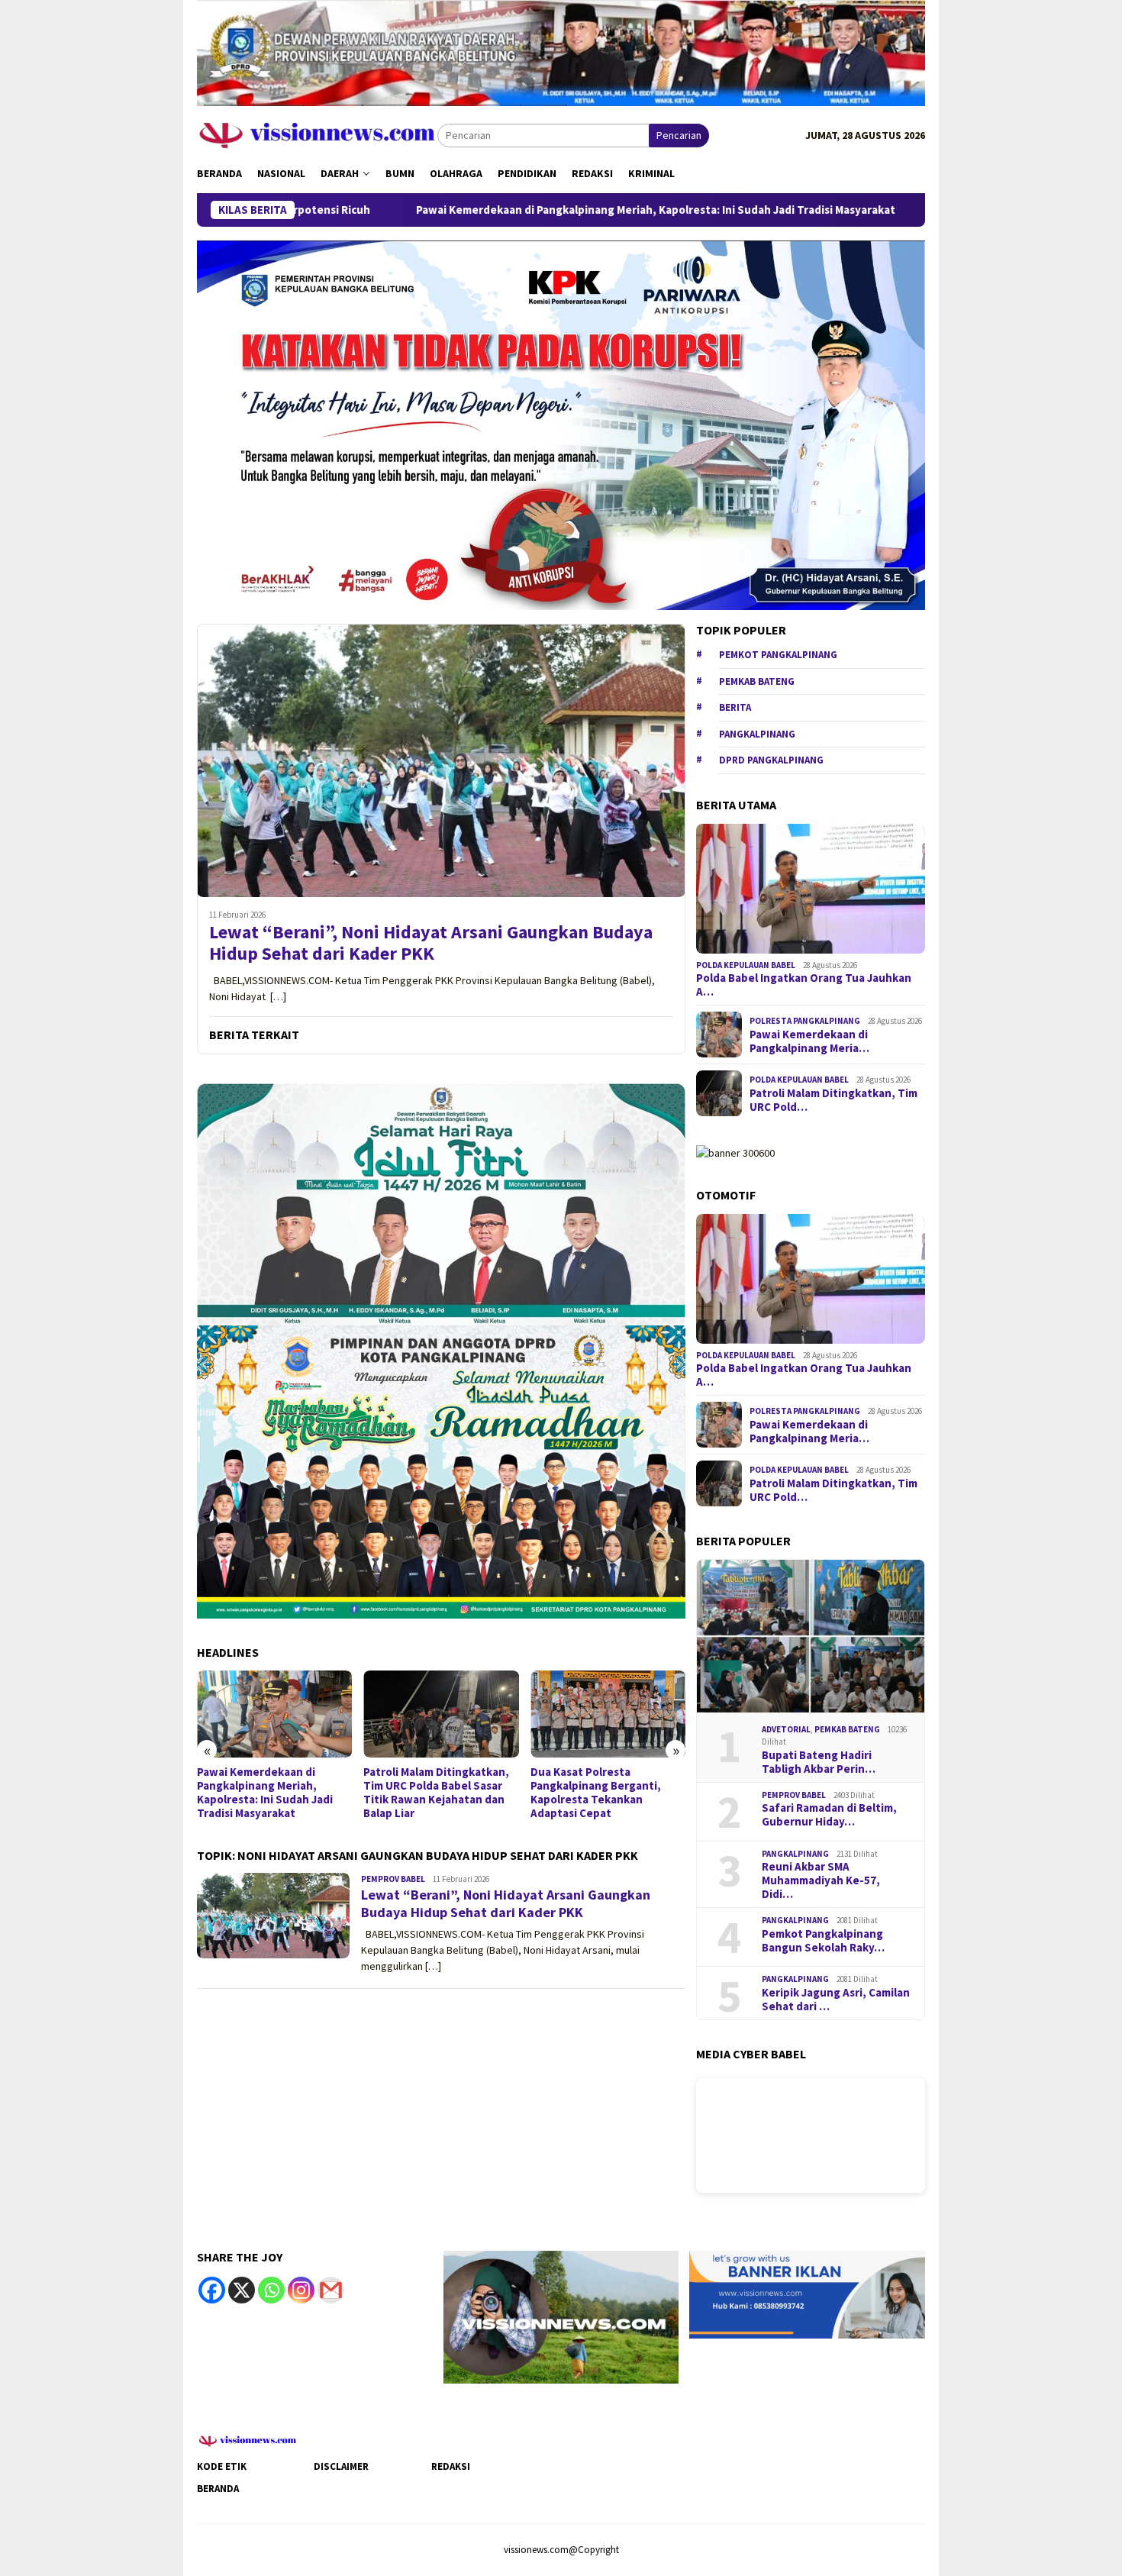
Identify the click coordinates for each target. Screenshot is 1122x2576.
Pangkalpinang (757, 734)
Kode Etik (222, 2466)
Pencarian (679, 135)
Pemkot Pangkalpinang (778, 655)
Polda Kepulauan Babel (746, 965)
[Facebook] (212, 2290)
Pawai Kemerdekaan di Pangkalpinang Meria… (809, 1041)
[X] (242, 2290)
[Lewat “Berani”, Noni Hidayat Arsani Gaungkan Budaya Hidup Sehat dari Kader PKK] (441, 760)
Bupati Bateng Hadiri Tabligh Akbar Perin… (819, 1762)
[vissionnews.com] (317, 134)
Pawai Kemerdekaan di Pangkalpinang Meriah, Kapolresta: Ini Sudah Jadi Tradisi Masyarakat (522, 210)
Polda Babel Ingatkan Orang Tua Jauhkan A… (804, 985)
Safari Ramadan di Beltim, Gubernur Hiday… (829, 1815)
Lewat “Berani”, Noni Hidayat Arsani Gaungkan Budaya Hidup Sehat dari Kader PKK (431, 944)
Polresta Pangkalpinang (805, 1021)
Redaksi (451, 2466)
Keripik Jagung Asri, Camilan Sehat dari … (836, 2000)
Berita (735, 707)
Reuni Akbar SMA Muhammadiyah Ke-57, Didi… (821, 1880)
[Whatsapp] (271, 2290)
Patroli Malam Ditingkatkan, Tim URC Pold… (833, 1100)
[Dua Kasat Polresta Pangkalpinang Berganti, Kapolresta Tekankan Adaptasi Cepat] (608, 1714)
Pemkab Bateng (757, 681)
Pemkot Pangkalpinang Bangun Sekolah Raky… (823, 1941)
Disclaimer (341, 2466)
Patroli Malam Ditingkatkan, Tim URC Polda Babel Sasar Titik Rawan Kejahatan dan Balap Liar (436, 1793)
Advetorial (786, 1729)
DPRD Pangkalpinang (771, 760)
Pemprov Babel (393, 1879)
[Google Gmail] (331, 2290)
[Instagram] (301, 2290)
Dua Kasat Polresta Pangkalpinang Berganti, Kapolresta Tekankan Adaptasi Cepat (596, 1793)
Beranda (218, 2489)
